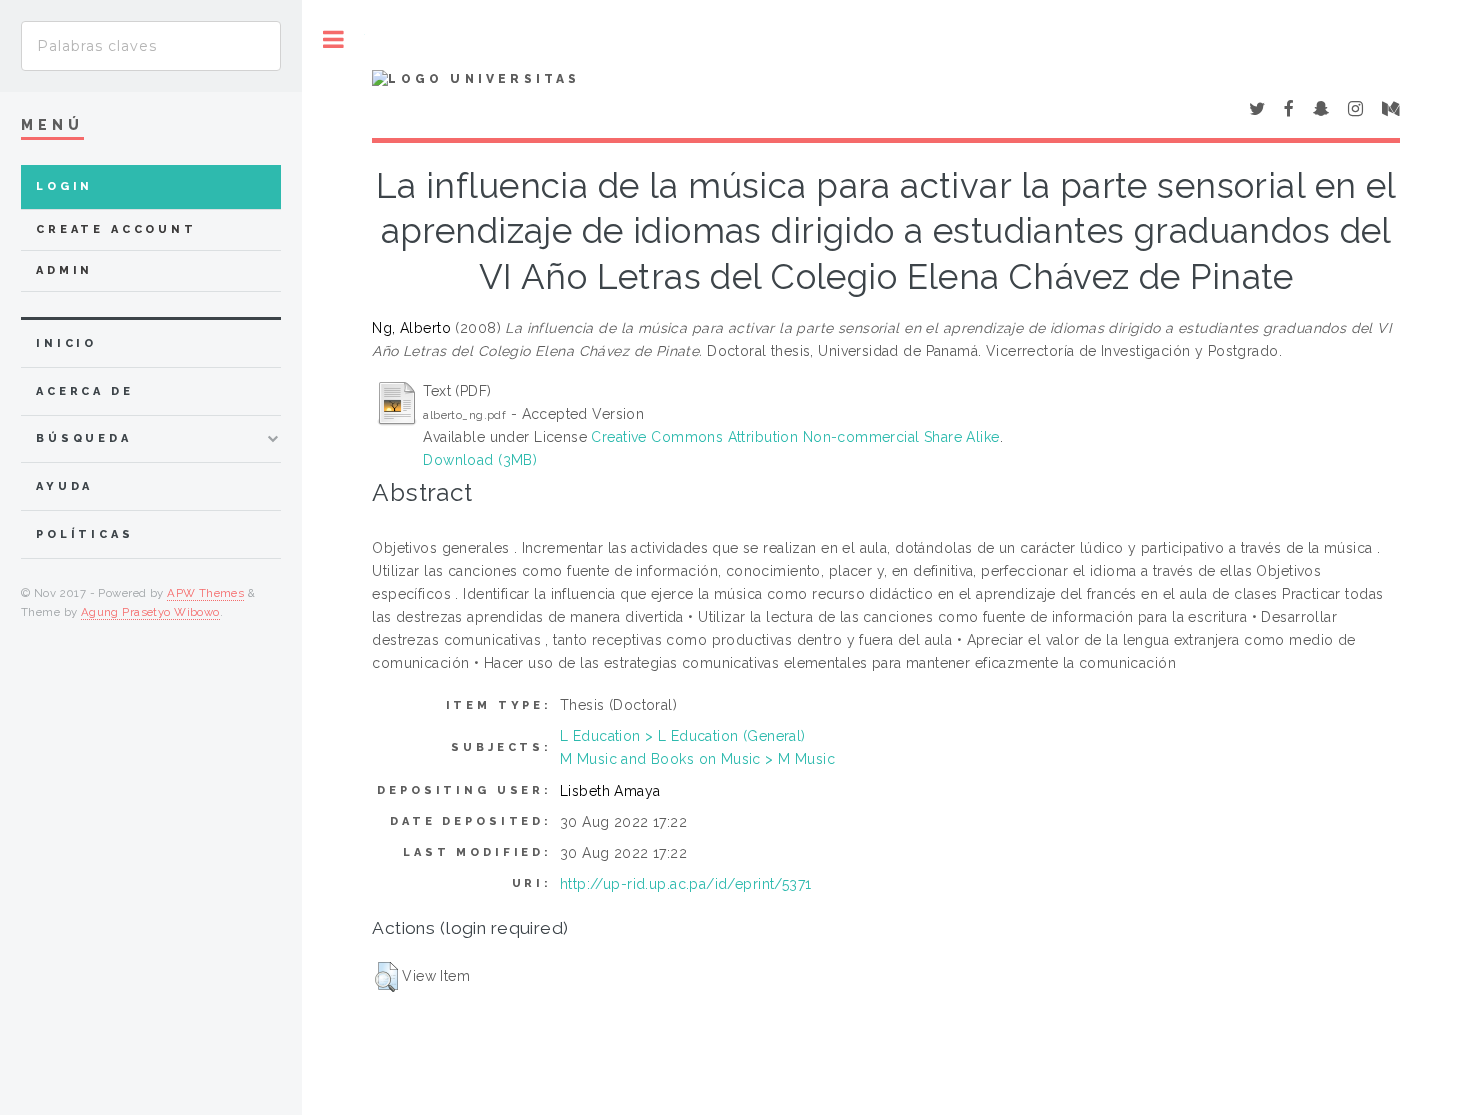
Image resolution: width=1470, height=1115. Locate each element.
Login (64, 186)
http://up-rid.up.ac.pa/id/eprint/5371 (686, 884)
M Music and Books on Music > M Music (697, 759)
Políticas (85, 534)
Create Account (116, 229)
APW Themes (205, 593)
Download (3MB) (480, 460)
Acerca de (85, 391)
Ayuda (64, 486)
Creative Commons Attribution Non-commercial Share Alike (795, 437)
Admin (64, 270)
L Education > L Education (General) (683, 736)
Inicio (66, 343)
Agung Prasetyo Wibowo (150, 612)
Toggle (333, 39)
